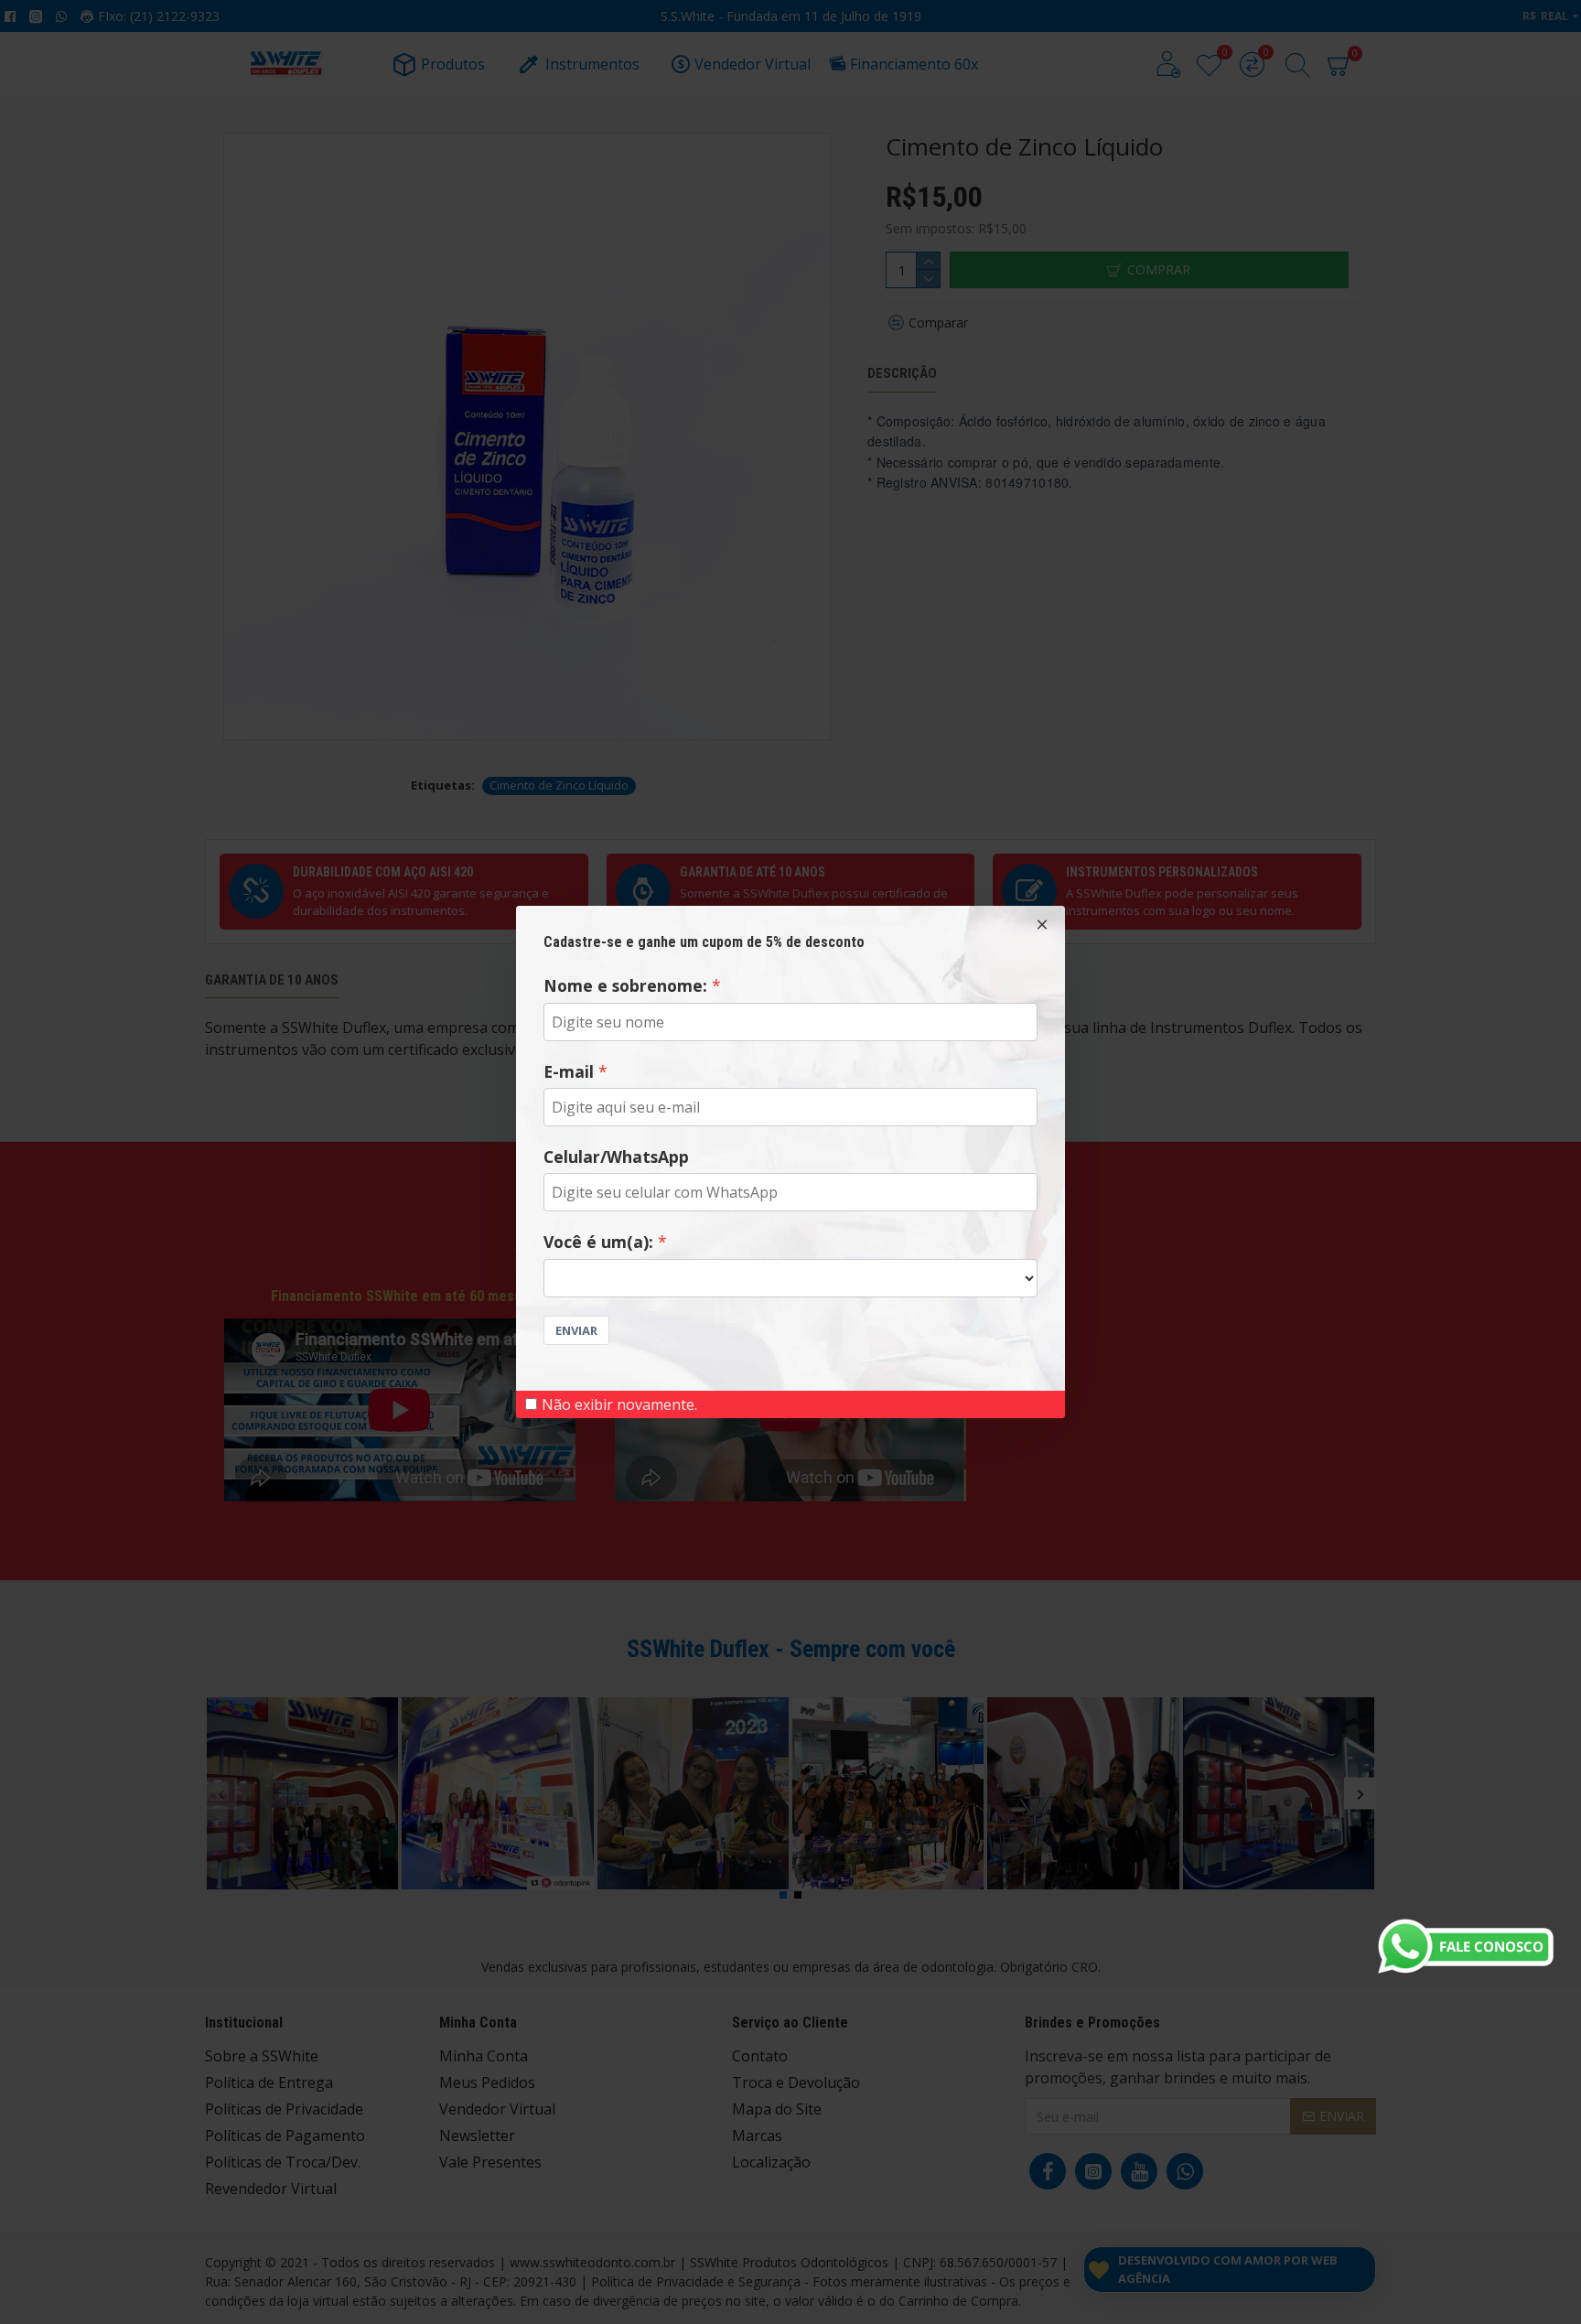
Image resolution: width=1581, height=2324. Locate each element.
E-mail (569, 1071)
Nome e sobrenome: (625, 985)
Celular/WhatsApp (616, 1157)
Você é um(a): (598, 1242)
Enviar (576, 1330)
